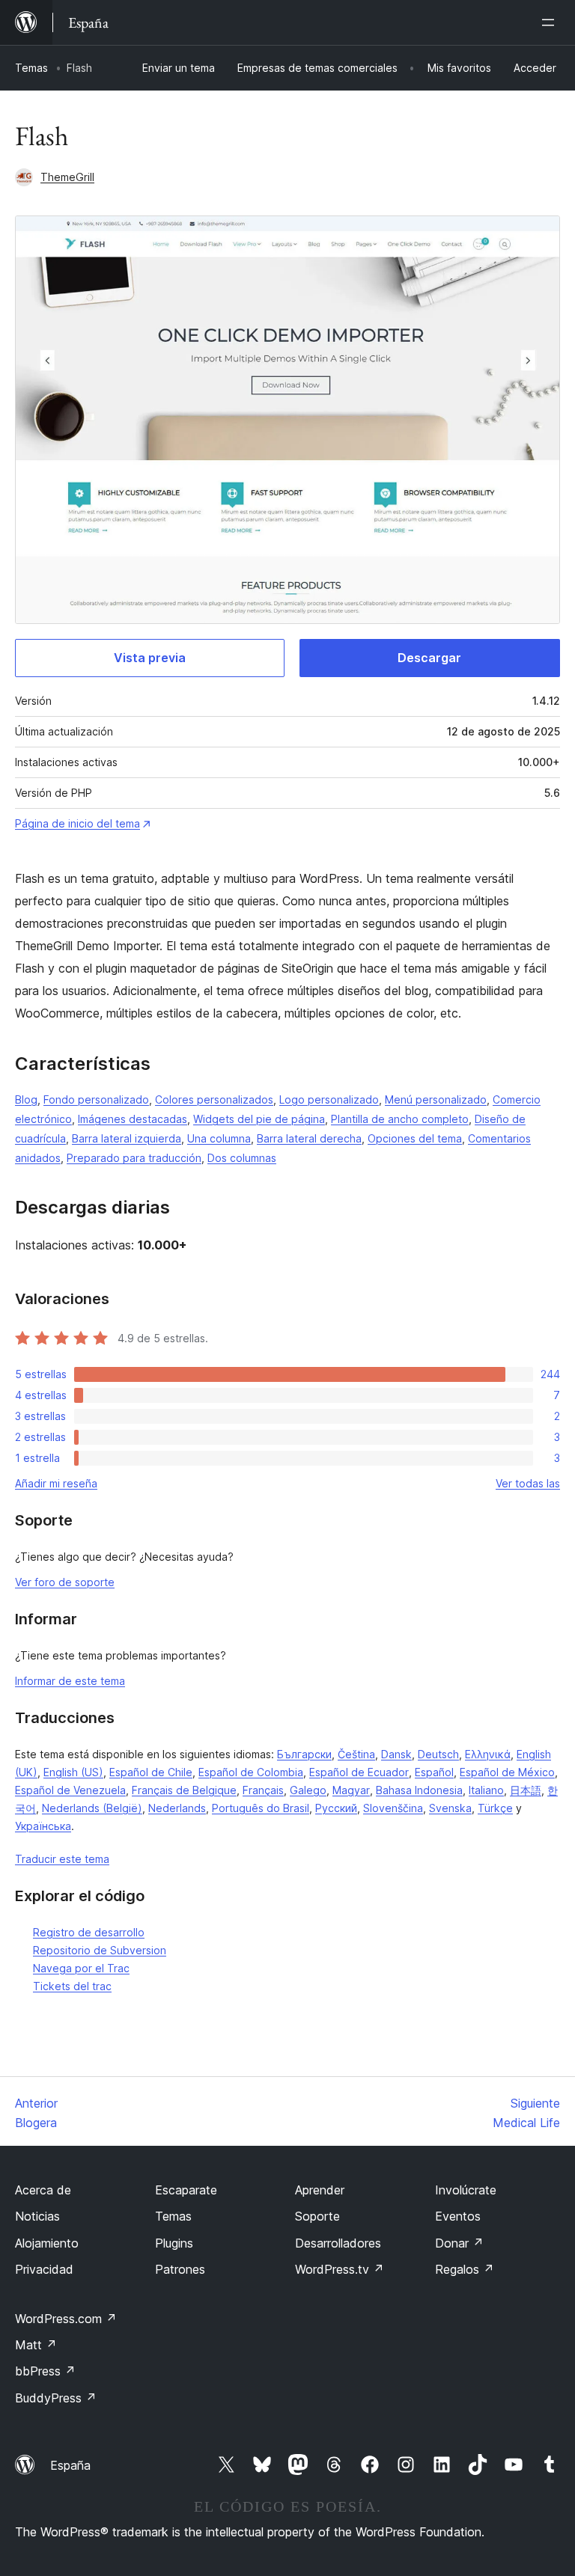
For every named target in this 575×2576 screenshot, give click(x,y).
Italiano (486, 1790)
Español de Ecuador (359, 1772)
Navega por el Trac (81, 1968)
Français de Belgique (184, 1790)
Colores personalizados (214, 1099)
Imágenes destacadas (133, 1119)
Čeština (356, 1754)
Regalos (465, 2269)
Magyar (351, 1790)
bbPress (45, 2371)
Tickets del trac (72, 1986)
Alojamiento (47, 2243)
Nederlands (177, 1808)
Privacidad (44, 2269)
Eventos (458, 2216)
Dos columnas (242, 1158)
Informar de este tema (70, 1681)
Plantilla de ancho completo (400, 1119)
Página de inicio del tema (77, 823)
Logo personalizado (329, 1099)
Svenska (450, 1808)
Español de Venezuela (70, 1790)
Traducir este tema (62, 1859)
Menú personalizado (436, 1099)
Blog (26, 1099)
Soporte (317, 2216)
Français (263, 1790)
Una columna (219, 1138)
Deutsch (438, 1754)
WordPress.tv (340, 2269)
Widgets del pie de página (259, 1119)
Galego (308, 1790)
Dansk (396, 1754)
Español (434, 1772)
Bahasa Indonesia (419, 1790)
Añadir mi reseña (56, 1483)
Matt (36, 2345)
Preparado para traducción (134, 1158)
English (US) (73, 1772)
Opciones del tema (415, 1138)
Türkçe (495, 1808)
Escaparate (186, 2190)
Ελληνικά (488, 1754)
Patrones (180, 2269)
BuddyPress (56, 2398)
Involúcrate (466, 2190)
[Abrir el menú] (551, 22)
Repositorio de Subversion (100, 1950)
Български (304, 1754)
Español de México (507, 1772)
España (70, 2465)
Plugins (174, 2243)
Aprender (320, 2190)
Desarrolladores (338, 2243)
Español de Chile (151, 1772)
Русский (336, 1808)
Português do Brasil (261, 1808)
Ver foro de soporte (65, 1582)
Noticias (37, 2216)
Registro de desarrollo (89, 1932)
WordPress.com (66, 2319)
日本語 (526, 1790)
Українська (43, 1826)
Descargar (429, 658)
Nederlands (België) (92, 1808)
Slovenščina (393, 1808)
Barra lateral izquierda (127, 1138)
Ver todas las (528, 1483)
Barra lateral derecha (309, 1138)
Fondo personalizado (96, 1099)
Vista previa (150, 658)
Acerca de (43, 2190)
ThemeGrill (67, 177)
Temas (31, 68)
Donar (459, 2243)
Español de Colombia (251, 1772)
